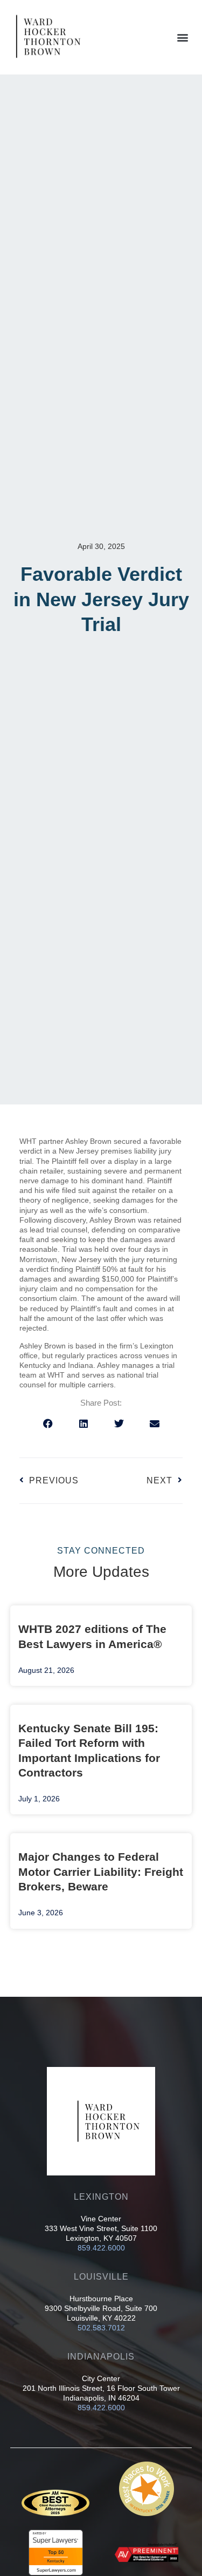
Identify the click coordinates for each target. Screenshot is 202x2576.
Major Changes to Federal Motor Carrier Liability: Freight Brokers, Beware (101, 1872)
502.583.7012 (101, 2328)
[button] (182, 37)
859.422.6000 (101, 2248)
